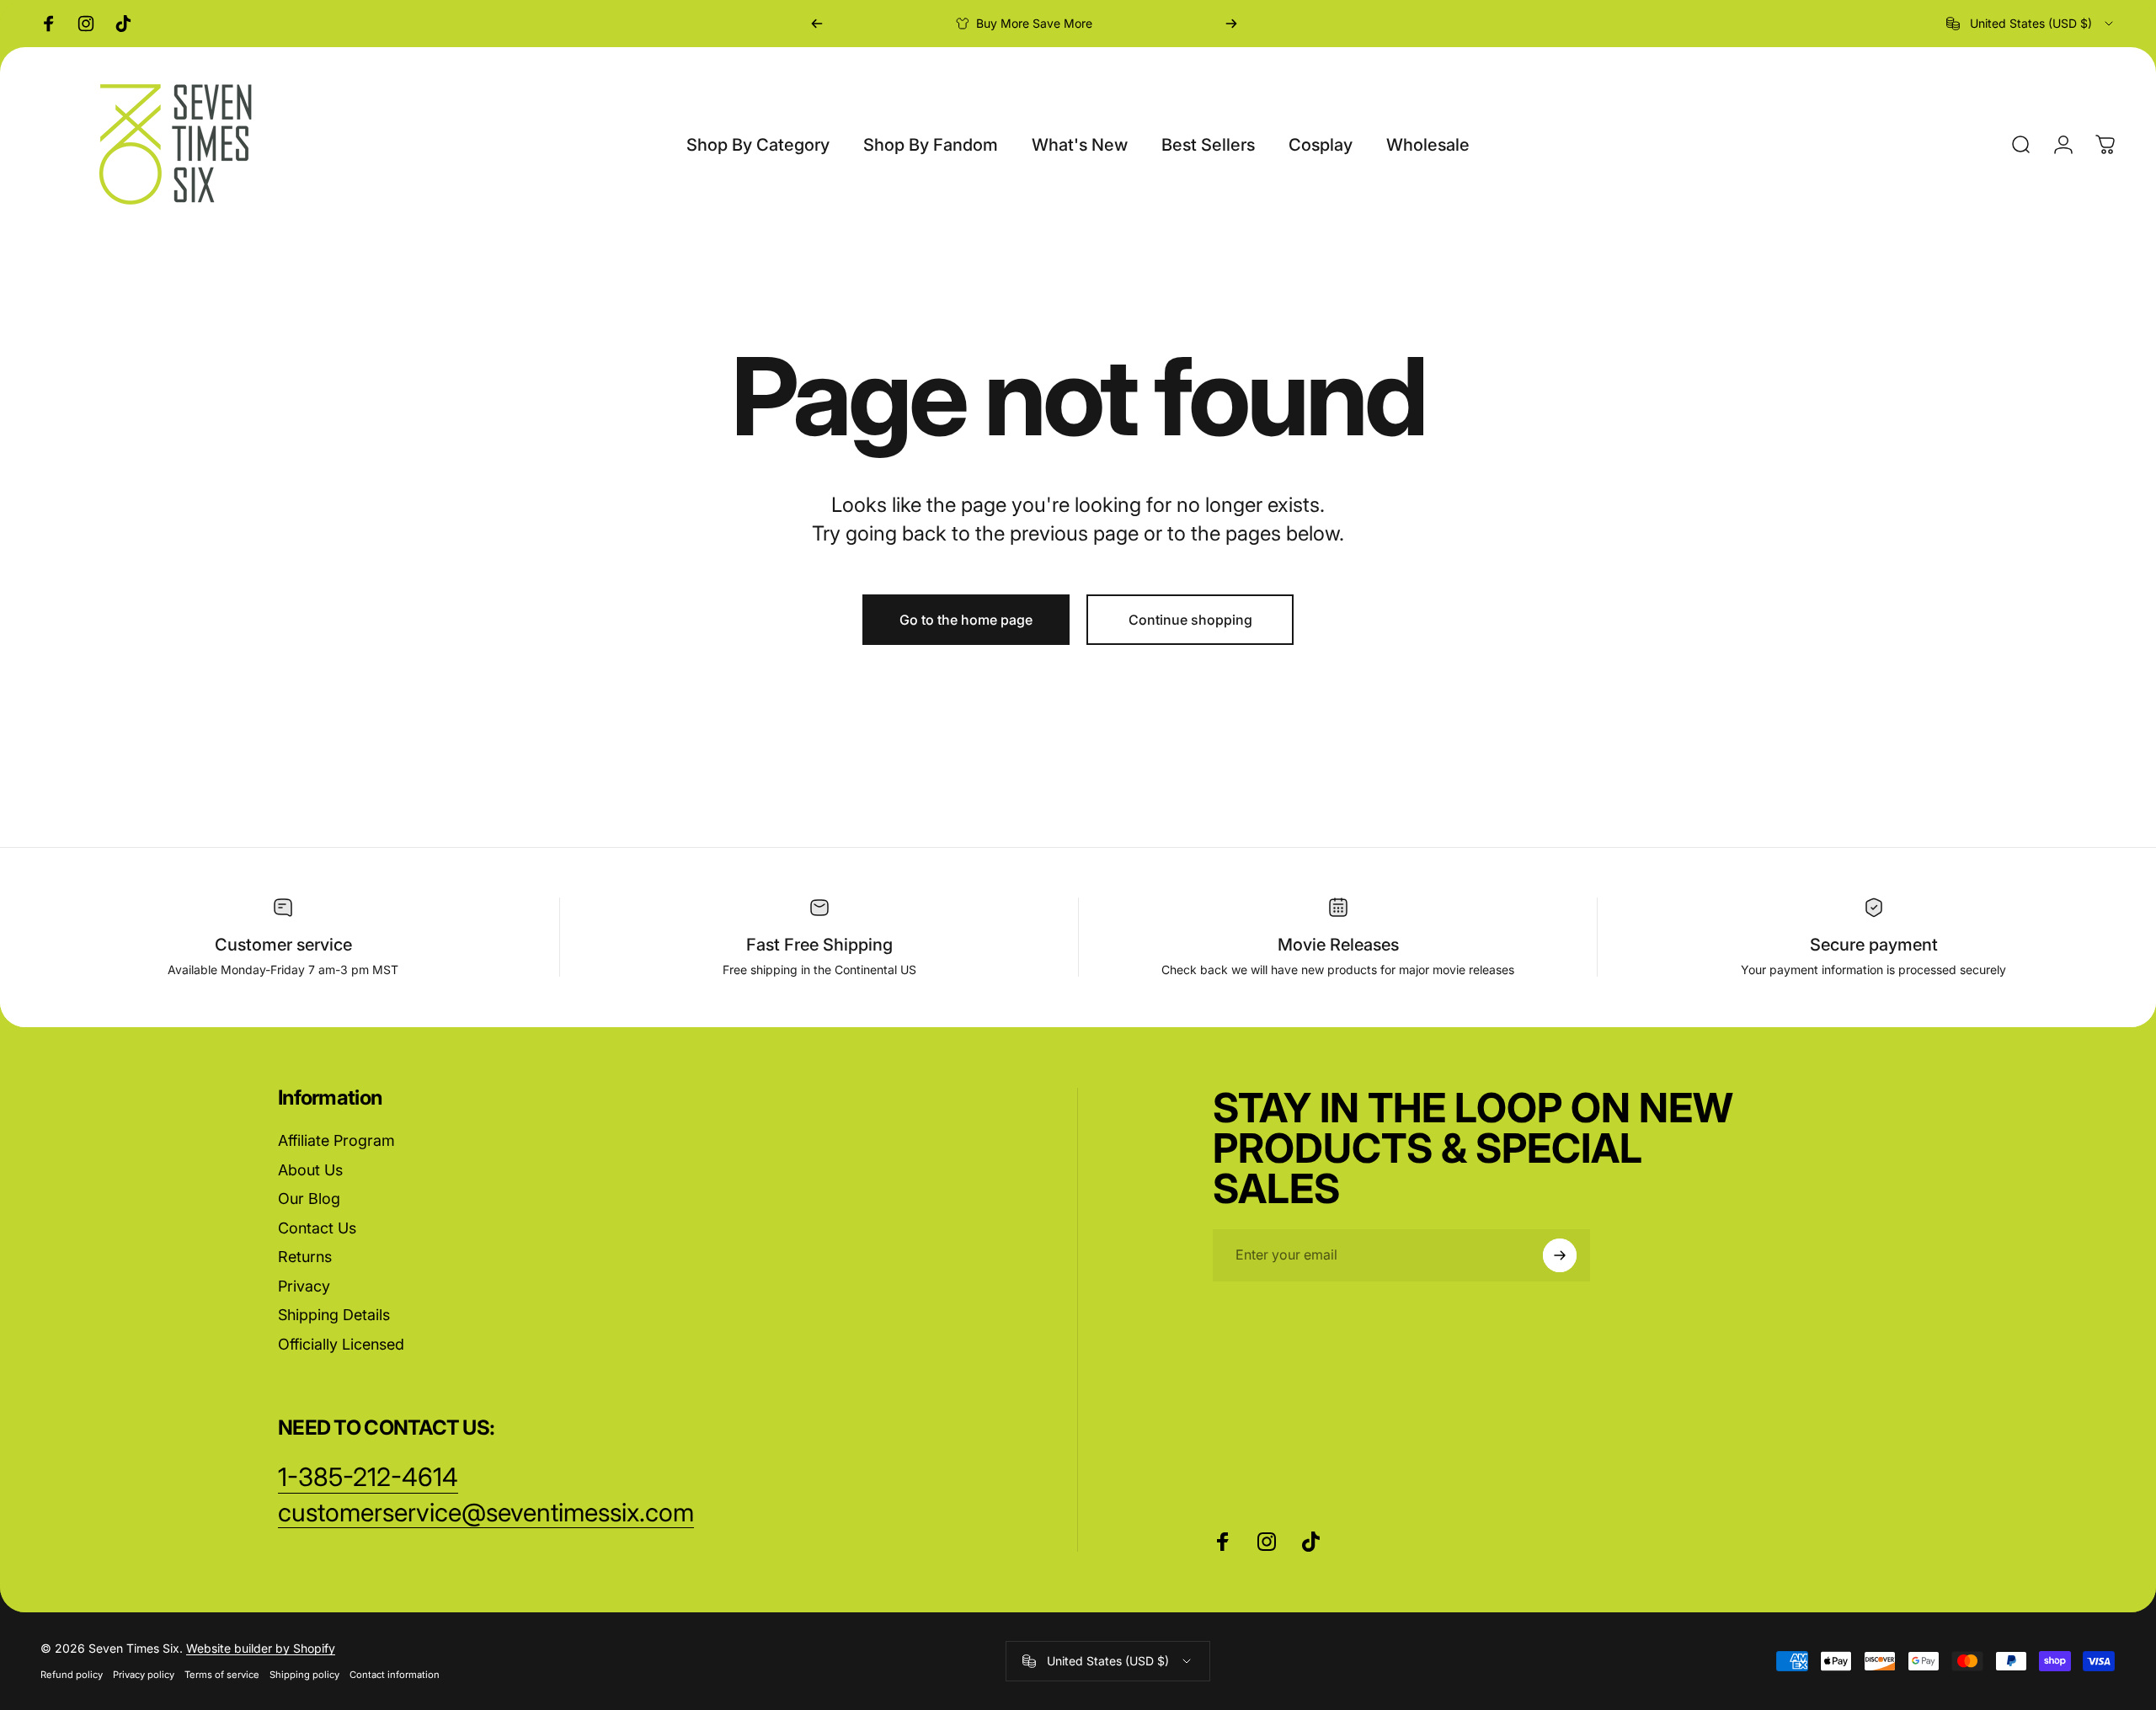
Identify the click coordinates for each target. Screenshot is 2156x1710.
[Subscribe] (1560, 1255)
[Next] (1231, 24)
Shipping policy (304, 1675)
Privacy (304, 1286)
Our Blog (309, 1199)
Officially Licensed (341, 1344)
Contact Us (317, 1228)
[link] (486, 1513)
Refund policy (72, 1675)
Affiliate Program (336, 1140)
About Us (310, 1170)
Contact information (395, 1675)
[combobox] (2031, 24)
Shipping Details (334, 1315)
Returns (305, 1257)
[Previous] (817, 24)
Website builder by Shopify (261, 1648)
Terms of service (222, 1675)
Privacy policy (144, 1675)
